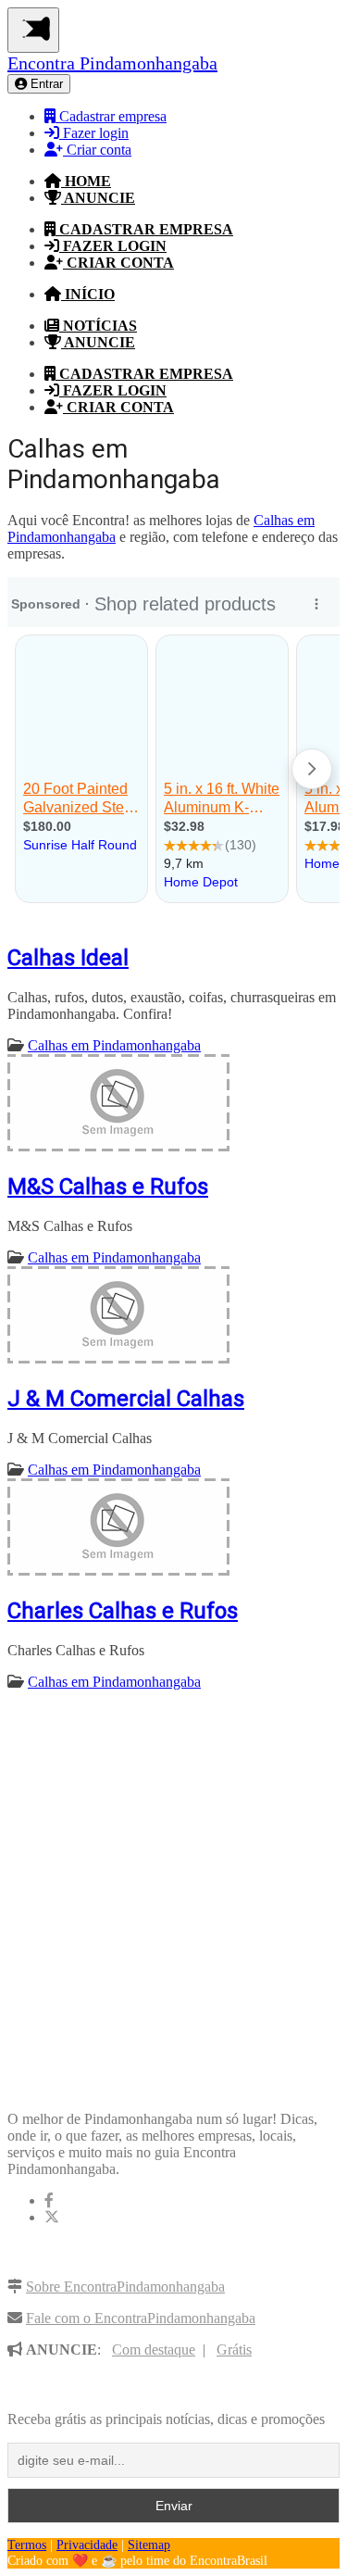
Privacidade (87, 2545)
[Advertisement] (173, 1881)
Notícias (98, 326)
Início (88, 294)
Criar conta (97, 150)
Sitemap (149, 2545)
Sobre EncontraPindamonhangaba (125, 2287)
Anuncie (98, 198)
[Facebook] (49, 2200)
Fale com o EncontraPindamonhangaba (141, 2318)
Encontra (112, 63)
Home (86, 181)
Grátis (234, 2350)
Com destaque (154, 2350)
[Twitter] (52, 2217)
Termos (27, 2545)
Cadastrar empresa (111, 116)
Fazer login (94, 133)
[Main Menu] (33, 30)
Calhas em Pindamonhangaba (114, 1045)
